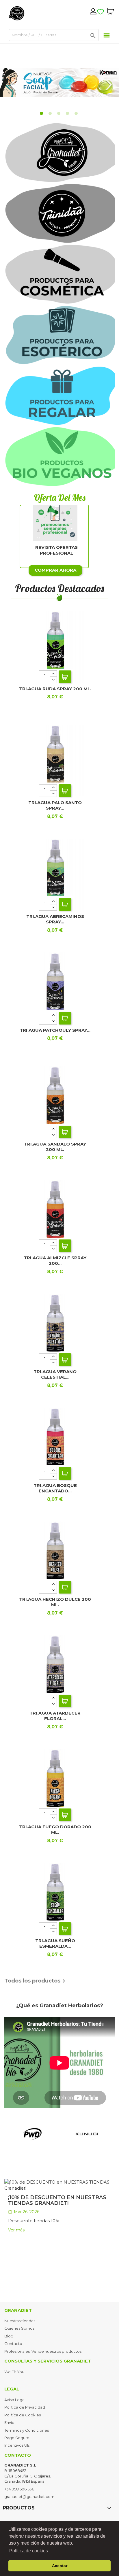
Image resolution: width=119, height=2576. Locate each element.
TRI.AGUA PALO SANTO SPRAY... (55, 805)
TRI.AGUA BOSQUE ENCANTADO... (55, 1488)
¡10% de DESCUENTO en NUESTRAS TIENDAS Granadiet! (57, 2200)
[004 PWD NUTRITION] (32, 2134)
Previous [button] (13, 82)
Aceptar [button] (60, 2566)
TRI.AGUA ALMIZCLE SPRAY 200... (55, 1261)
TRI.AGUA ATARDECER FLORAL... (55, 1716)
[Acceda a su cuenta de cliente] (93, 11)
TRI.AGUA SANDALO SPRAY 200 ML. (55, 1147)
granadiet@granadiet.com (29, 2496)
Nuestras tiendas (20, 2321)
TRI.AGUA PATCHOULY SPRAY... (55, 1030)
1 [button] (42, 114)
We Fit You (14, 2372)
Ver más (16, 2230)
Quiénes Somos (19, 2328)
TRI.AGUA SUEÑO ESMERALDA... (55, 1943)
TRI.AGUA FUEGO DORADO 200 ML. (55, 1830)
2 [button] (51, 114)
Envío (9, 2422)
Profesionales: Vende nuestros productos (43, 2351)
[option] (59, 82)
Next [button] (109, 82)
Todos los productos (36, 1981)
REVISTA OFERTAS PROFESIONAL (56, 550)
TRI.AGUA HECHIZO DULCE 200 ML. (55, 1602)
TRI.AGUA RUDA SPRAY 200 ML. (55, 689)
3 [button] (59, 114)
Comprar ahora (55, 570)
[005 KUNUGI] (87, 2134)
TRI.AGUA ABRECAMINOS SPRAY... (55, 919)
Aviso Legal (15, 2400)
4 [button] (68, 114)
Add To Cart (65, 677)
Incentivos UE (17, 2445)
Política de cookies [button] (29, 2551)
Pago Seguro (17, 2438)
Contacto (13, 2343)
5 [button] (77, 114)
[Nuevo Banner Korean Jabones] (59, 82)
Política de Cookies (23, 2415)
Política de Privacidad (25, 2407)
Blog (9, 2336)
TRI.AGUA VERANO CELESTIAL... (55, 1374)
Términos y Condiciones (27, 2430)
